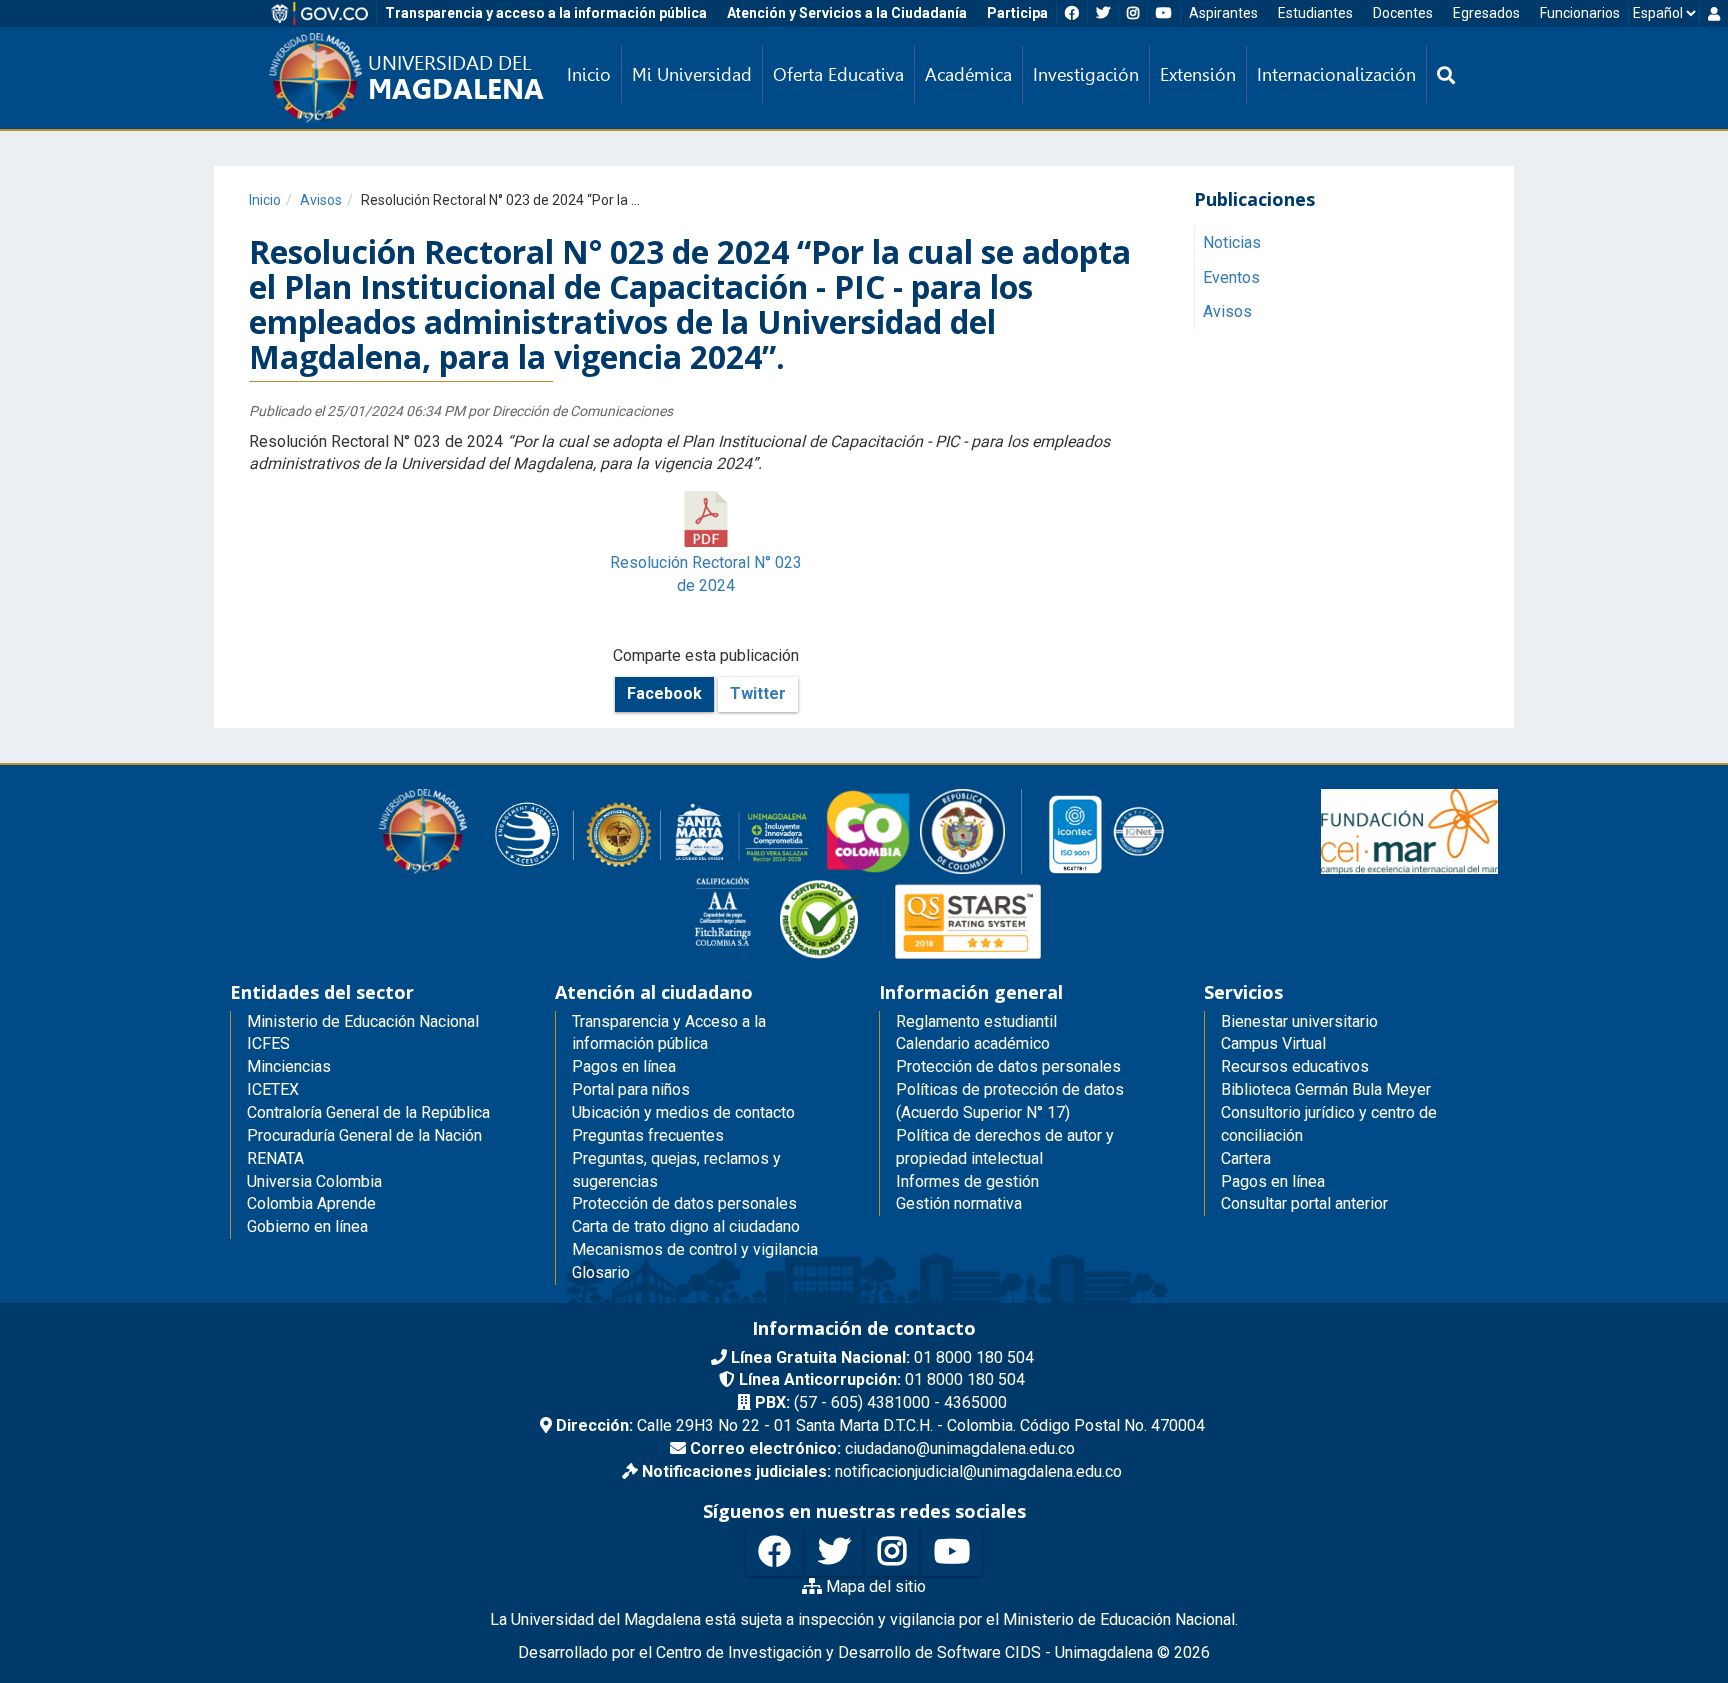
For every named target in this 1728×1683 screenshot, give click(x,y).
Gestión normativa (959, 1203)
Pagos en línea (1273, 1181)
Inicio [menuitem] (589, 74)
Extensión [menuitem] (1198, 74)
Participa (1017, 13)
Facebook (664, 693)
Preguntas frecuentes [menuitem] (648, 1135)
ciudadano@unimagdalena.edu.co (882, 1448)
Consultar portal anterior (1304, 1203)
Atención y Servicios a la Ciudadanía (847, 13)
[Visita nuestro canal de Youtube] (952, 1552)
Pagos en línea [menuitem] (624, 1066)
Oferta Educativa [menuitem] (838, 74)
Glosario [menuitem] (601, 1272)
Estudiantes (1315, 13)
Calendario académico (973, 1043)
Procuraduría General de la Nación (364, 1135)
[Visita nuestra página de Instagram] (892, 1552)
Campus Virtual (1273, 1043)
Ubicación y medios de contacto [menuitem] (683, 1112)
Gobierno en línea (307, 1226)
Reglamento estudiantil (976, 1021)
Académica (968, 74)
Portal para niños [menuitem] (631, 1089)
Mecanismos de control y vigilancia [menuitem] (695, 1249)
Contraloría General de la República (368, 1112)
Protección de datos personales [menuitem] (684, 1203)
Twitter (758, 693)
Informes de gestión (967, 1181)
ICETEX (273, 1089)
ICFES (268, 1043)
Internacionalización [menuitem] (1336, 74)
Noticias (1232, 241)
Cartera (1246, 1158)
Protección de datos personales (1008, 1066)
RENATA (275, 1158)
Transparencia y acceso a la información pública (546, 13)
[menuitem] (1446, 75)
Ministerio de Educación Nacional (363, 1021)
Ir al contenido (52, 14)
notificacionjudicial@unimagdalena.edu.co (882, 1471)
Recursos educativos (1295, 1066)
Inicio (265, 200)
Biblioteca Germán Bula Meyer (1326, 1089)
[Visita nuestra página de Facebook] (774, 1552)
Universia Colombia (314, 1181)
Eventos (1231, 276)
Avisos (321, 200)
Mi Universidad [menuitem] (692, 74)
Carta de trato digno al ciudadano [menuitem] (686, 1226)
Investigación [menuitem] (1086, 74)
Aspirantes (1223, 13)
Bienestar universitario (1299, 1021)
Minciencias (289, 1066)
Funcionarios (1580, 13)
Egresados (1486, 13)
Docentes (1403, 13)
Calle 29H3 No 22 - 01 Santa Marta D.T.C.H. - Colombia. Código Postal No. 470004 (880, 1425)
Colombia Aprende (311, 1203)
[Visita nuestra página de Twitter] (834, 1552)
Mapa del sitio (874, 1586)
